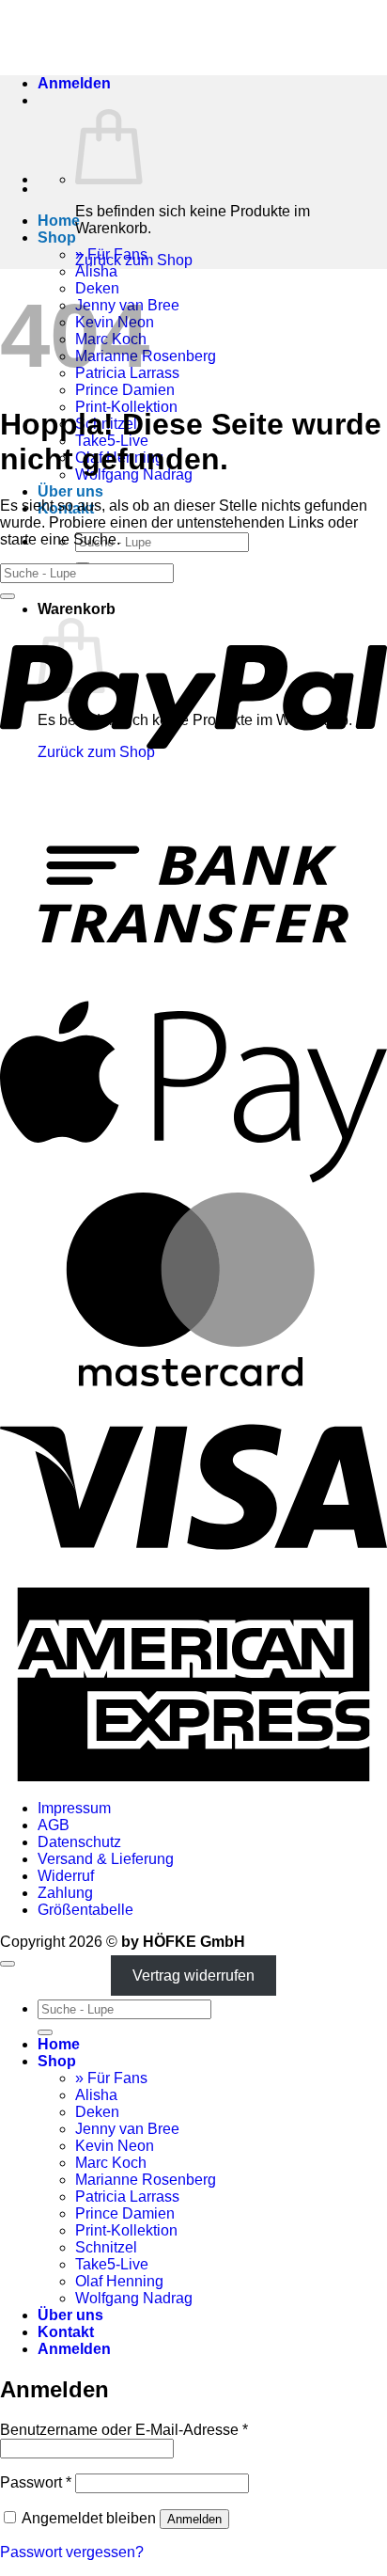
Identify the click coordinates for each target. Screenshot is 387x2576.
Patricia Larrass (127, 2197)
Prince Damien (125, 390)
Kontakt (66, 2332)
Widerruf (66, 1876)
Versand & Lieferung (106, 1859)
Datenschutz (79, 1842)
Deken (97, 2112)
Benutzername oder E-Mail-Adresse (124, 2430)
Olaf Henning (119, 2281)
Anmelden (194, 2519)
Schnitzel (106, 2247)
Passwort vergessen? (72, 2552)
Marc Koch (111, 2163)
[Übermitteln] (8, 596)
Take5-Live (112, 2264)
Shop (57, 237)
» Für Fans (111, 2078)
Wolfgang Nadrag (134, 2298)
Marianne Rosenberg (146, 2180)
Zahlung (65, 1893)
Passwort (36, 2482)
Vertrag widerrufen (193, 1975)
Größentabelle (85, 1910)
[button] (74, 83)
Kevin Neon (115, 2146)
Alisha (96, 271)
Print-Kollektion (126, 2230)
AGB (54, 1825)
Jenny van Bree (127, 2129)
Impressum (74, 1808)
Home (59, 221)
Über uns (70, 491)
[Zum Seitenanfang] (8, 1964)
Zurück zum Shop (134, 260)
